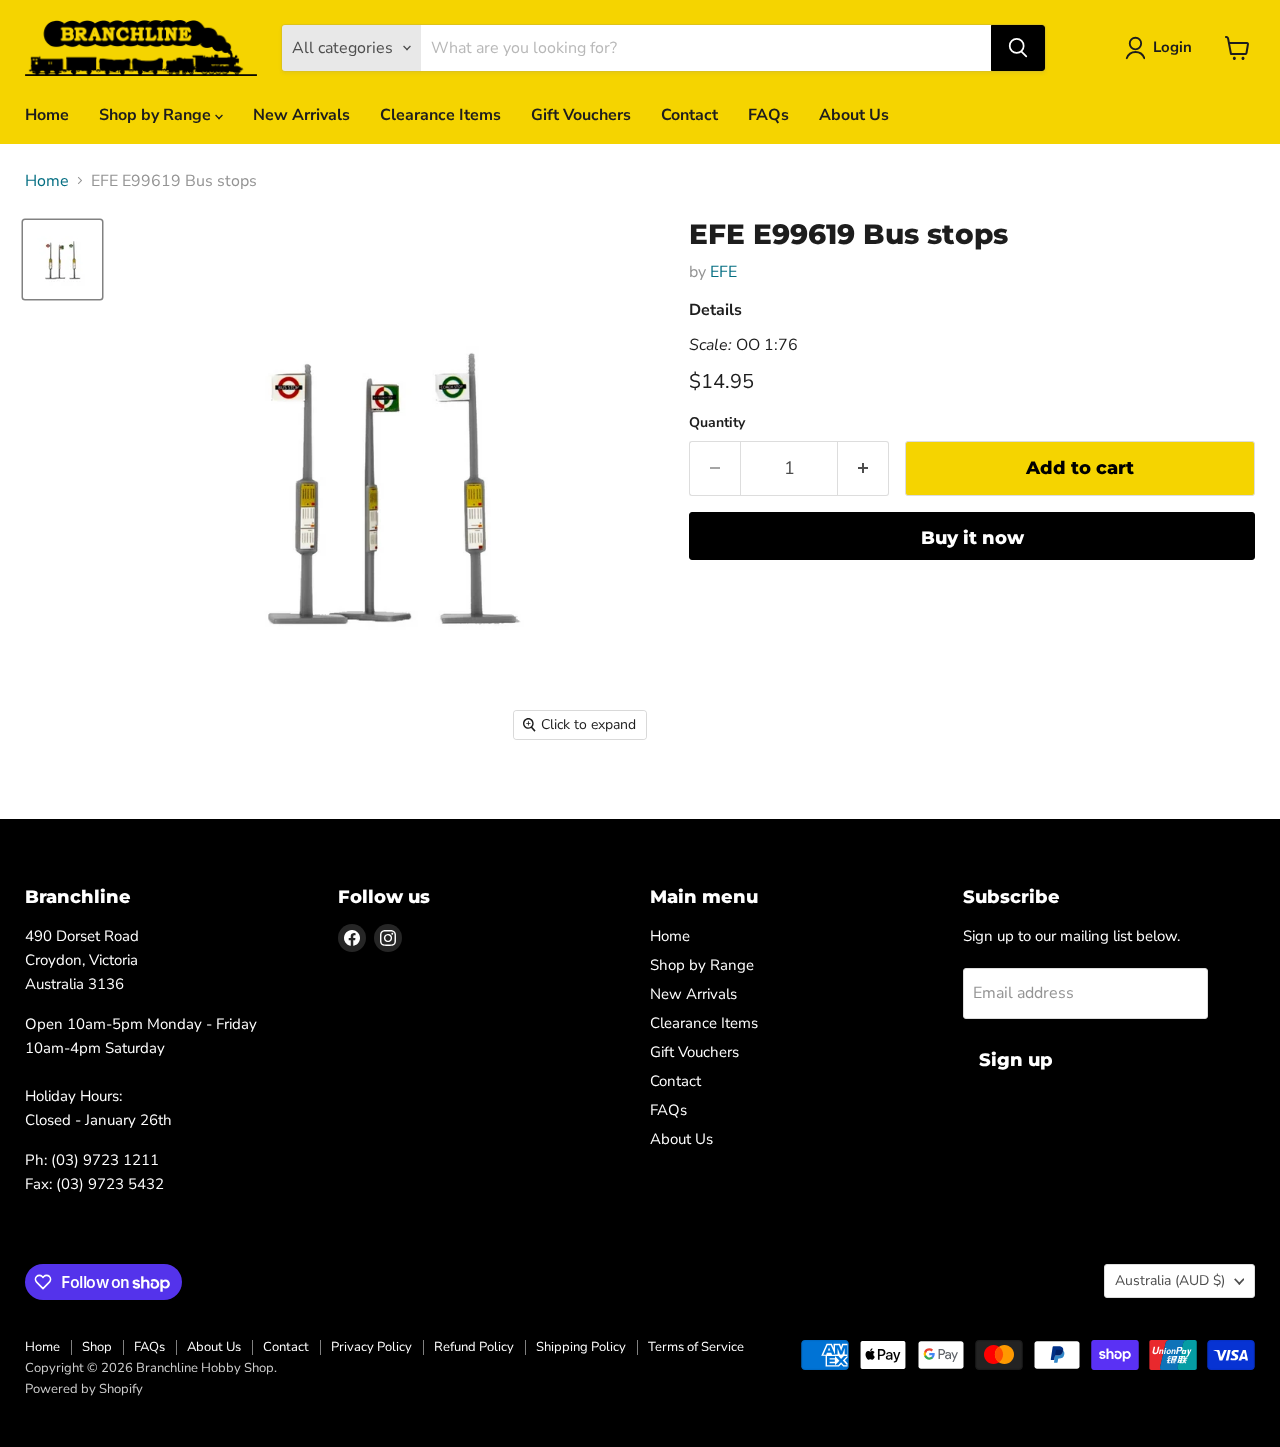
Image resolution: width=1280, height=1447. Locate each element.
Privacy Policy (371, 1347)
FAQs (768, 115)
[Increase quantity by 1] (863, 468)
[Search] (1018, 48)
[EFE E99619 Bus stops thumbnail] (62, 259)
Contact (689, 115)
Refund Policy (474, 1347)
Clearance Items (440, 115)
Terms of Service (696, 1347)
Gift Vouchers (581, 115)
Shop (97, 1347)
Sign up (1016, 1060)
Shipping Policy (581, 1347)
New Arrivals (301, 115)
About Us (854, 115)
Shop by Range (157, 115)
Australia (1170, 1280)
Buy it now (972, 538)
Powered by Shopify (84, 1389)
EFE (723, 272)
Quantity (717, 423)
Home (47, 115)
